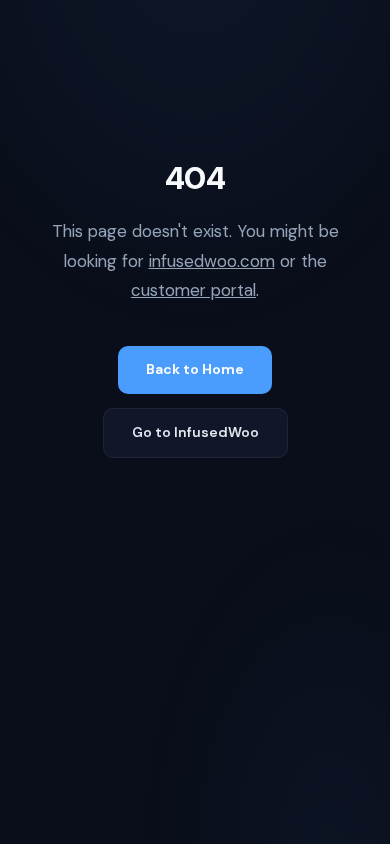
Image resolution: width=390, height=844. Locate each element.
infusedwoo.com (212, 261)
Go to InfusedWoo (195, 432)
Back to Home (195, 369)
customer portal (193, 290)
